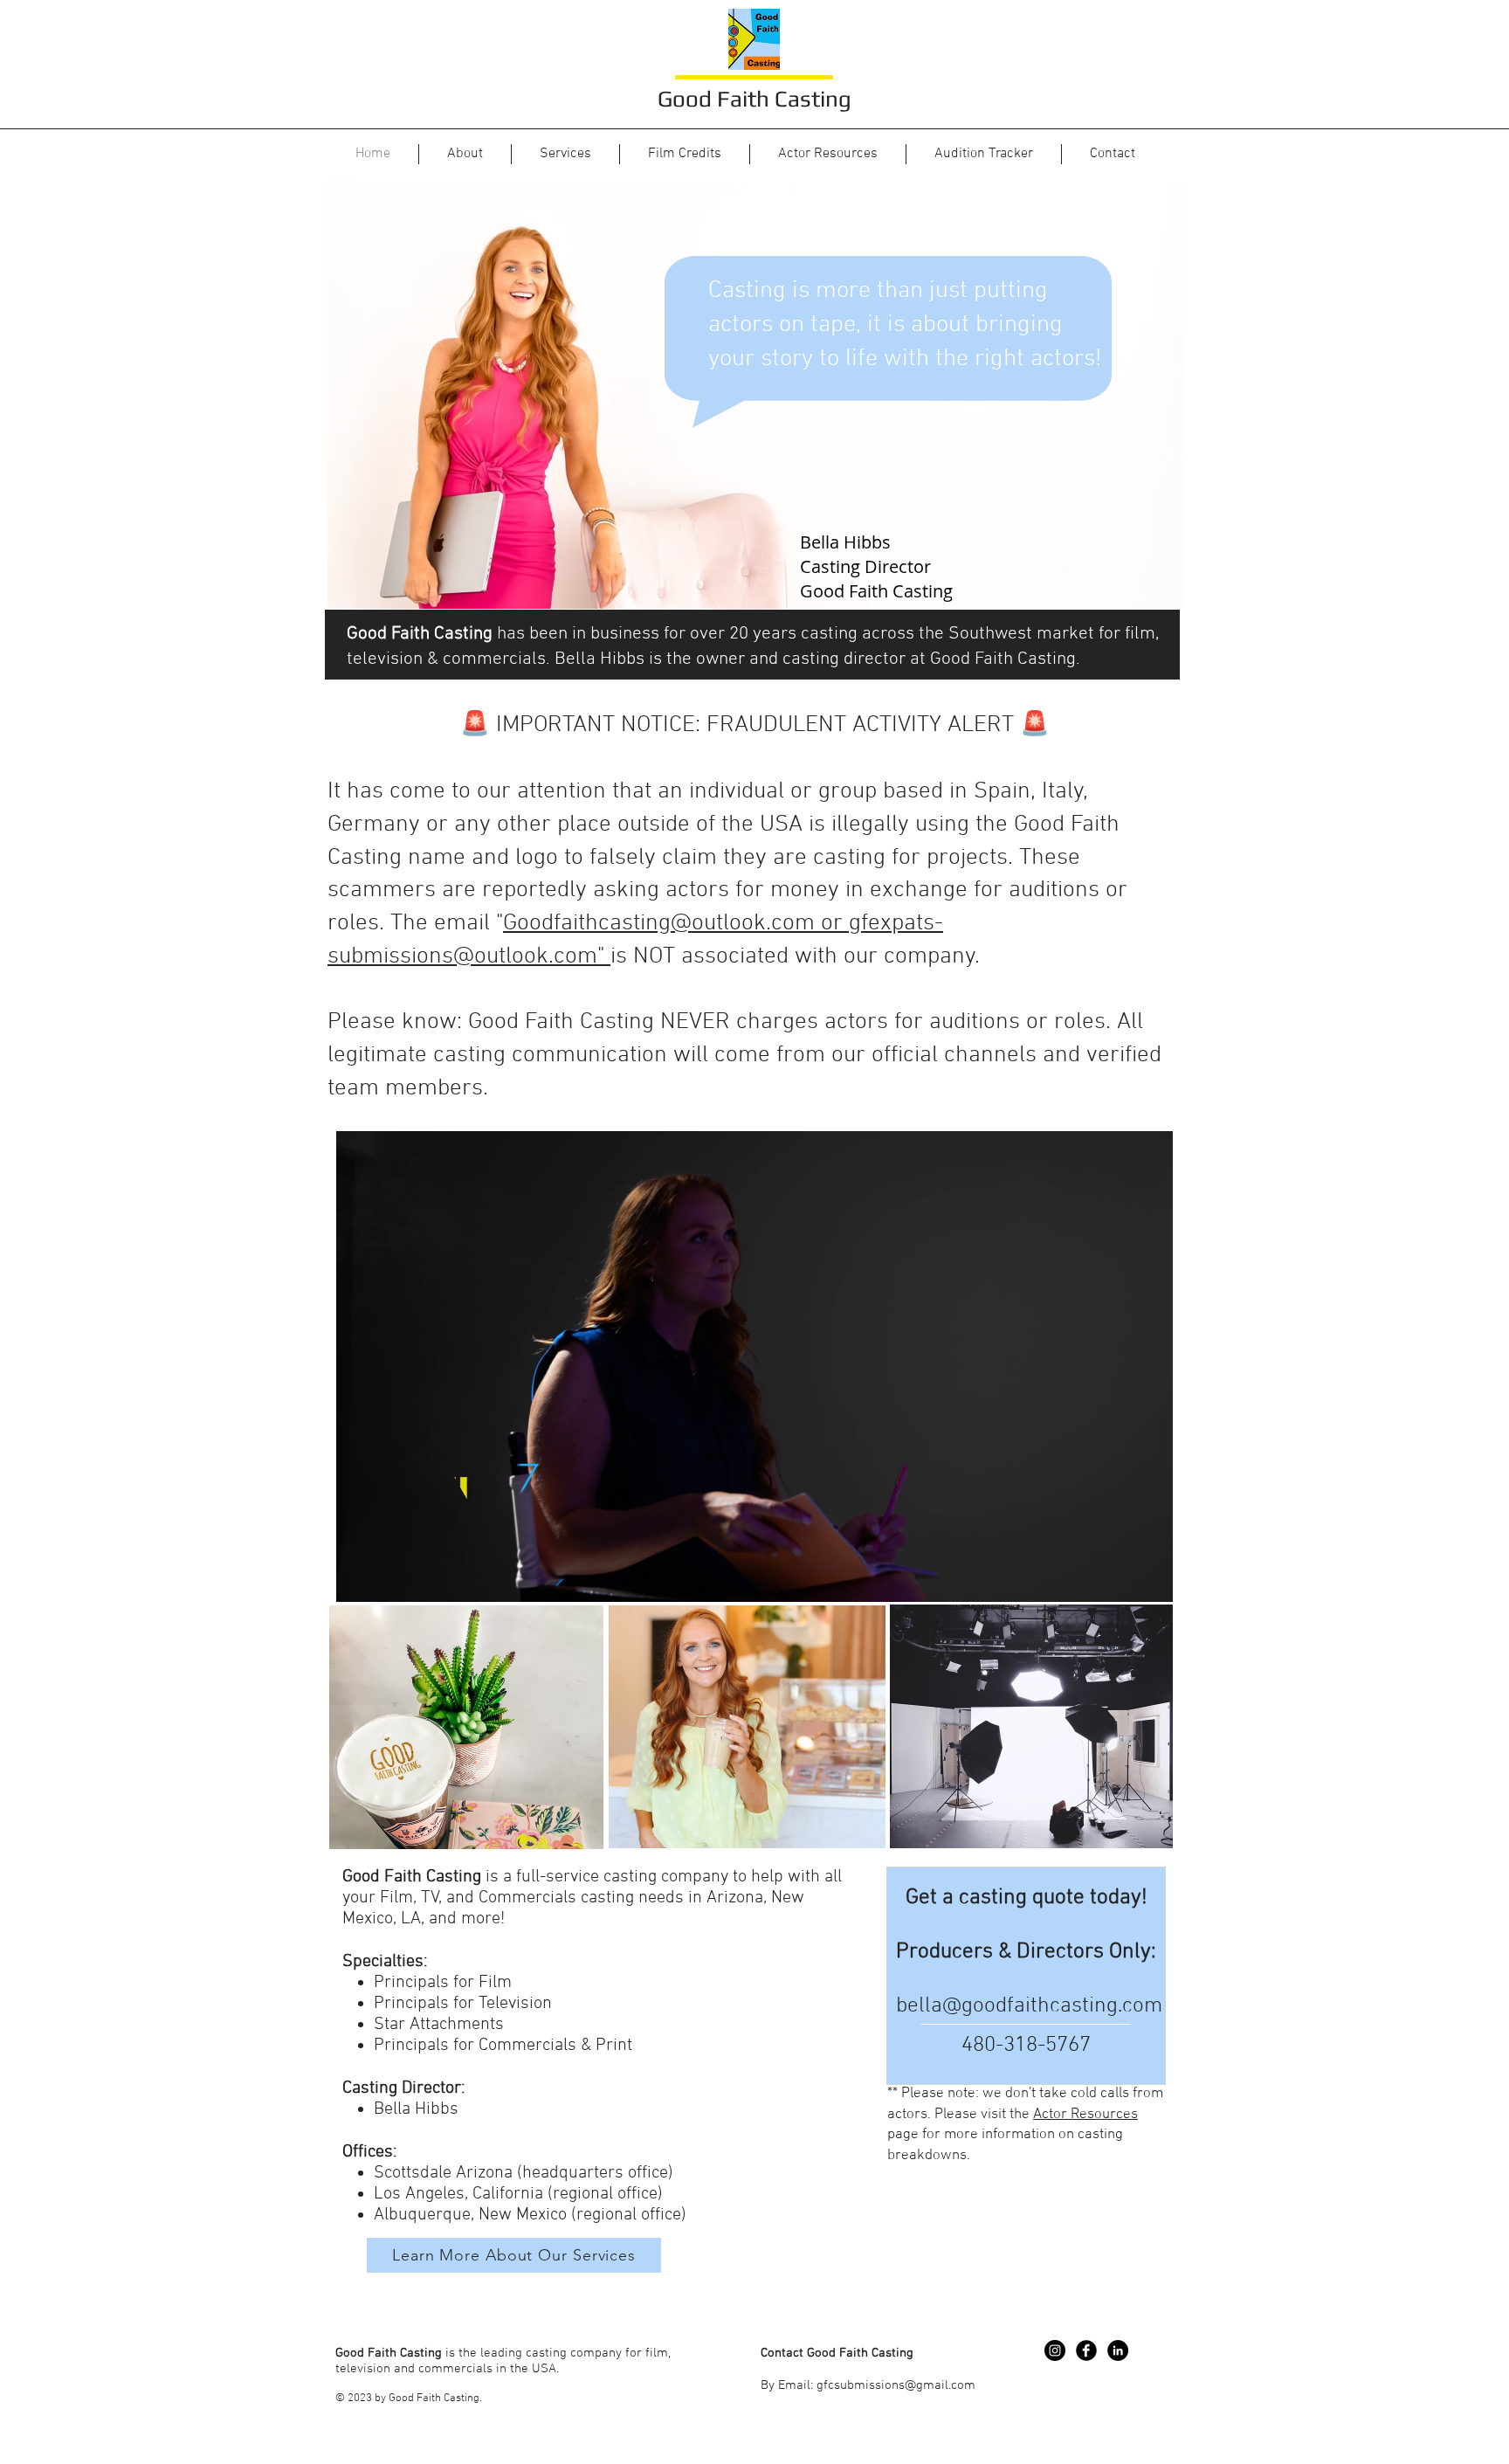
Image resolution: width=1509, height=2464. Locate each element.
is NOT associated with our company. (798, 956)
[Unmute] (389, 1578)
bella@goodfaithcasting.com (1029, 2006)
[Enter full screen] (1149, 1578)
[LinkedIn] (1118, 2350)
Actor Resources (1085, 2115)
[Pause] (359, 1578)
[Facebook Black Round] (1086, 2350)
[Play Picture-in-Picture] (1120, 1578)
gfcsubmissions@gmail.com (896, 2385)
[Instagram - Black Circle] (1055, 2350)
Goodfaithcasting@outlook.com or (676, 923)
